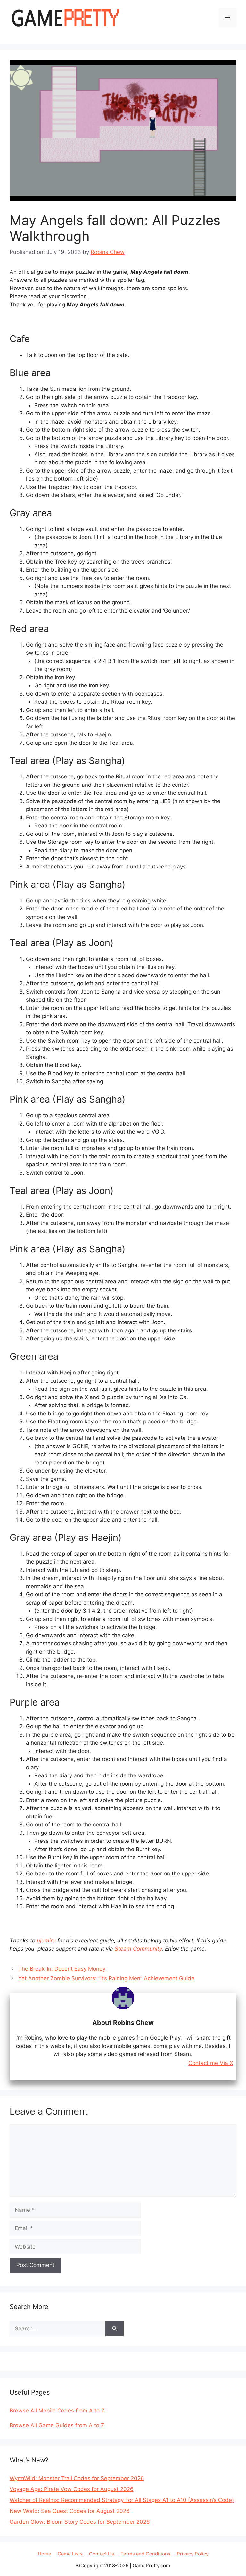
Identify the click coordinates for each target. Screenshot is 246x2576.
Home (45, 2554)
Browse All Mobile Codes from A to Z (57, 2411)
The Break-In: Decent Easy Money (62, 1969)
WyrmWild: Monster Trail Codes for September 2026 (77, 2478)
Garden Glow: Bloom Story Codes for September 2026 (80, 2522)
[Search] (115, 2329)
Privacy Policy (193, 2554)
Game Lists (70, 2554)
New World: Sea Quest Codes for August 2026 (70, 2511)
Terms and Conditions (145, 2554)
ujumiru (46, 1941)
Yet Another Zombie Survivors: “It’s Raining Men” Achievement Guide (106, 1978)
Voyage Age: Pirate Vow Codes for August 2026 (72, 2489)
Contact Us (102, 2554)
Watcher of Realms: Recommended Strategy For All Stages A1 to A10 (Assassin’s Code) (122, 2500)
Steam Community (138, 1949)
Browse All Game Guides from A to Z (57, 2425)
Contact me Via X (211, 2063)
